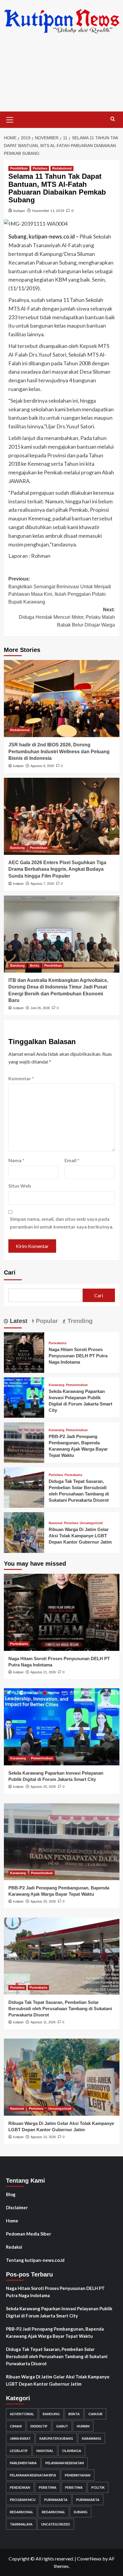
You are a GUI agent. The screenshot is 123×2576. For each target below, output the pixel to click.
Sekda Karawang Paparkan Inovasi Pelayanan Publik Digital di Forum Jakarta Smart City (59, 2312)
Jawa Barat (20, 2438)
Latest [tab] (18, 1321)
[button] (10, 119)
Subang (81, 2512)
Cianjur (95, 2414)
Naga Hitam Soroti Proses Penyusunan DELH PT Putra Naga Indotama (78, 1356)
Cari (10, 1272)
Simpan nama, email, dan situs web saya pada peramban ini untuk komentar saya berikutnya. (62, 1223)
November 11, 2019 (48, 211)
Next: (67, 617)
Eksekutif (39, 2426)
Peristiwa (40, 168)
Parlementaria (23, 2463)
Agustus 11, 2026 (43, 2022)
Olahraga (72, 2451)
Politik (98, 2487)
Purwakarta (57, 1343)
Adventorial (22, 2414)
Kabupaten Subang (56, 2438)
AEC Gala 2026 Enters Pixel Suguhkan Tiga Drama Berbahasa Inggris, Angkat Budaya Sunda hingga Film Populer (57, 869)
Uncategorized (91, 1523)
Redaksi (14, 2247)
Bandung (17, 848)
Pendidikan (19, 168)
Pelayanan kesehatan (65, 2463)
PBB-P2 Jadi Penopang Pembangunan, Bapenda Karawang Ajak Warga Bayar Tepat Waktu (55, 2332)
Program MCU (23, 2500)
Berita (34, 965)
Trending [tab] (79, 1321)
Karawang (57, 1385)
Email (72, 1160)
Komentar (21, 1078)
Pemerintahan (77, 1385)
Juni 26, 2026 (40, 1008)
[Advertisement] (61, 77)
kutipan (19, 211)
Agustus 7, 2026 (42, 884)
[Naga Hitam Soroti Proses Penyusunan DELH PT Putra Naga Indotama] (24, 1352)
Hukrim (83, 2426)
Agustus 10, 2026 (43, 2137)
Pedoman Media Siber (29, 2234)
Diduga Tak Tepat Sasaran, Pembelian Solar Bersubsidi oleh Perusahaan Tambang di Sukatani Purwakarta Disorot (60, 2009)
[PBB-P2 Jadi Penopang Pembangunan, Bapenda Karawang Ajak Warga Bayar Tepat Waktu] (24, 1442)
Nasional (56, 1523)
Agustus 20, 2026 (43, 1787)
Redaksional (62, 168)
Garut (62, 2426)
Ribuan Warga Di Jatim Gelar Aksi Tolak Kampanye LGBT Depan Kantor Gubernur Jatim (80, 1536)
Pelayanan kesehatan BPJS (33, 2475)
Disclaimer (17, 2207)
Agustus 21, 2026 (43, 1672)
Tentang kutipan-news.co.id (35, 2260)
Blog (11, 2194)
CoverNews (89, 2559)
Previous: (60, 590)
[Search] (113, 119)
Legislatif (19, 2451)
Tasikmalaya (21, 2524)
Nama (16, 1160)
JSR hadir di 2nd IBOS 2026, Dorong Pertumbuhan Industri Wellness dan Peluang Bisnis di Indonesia (59, 751)
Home (12, 2221)
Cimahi (16, 2426)
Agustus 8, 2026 (42, 766)
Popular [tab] (46, 1321)
